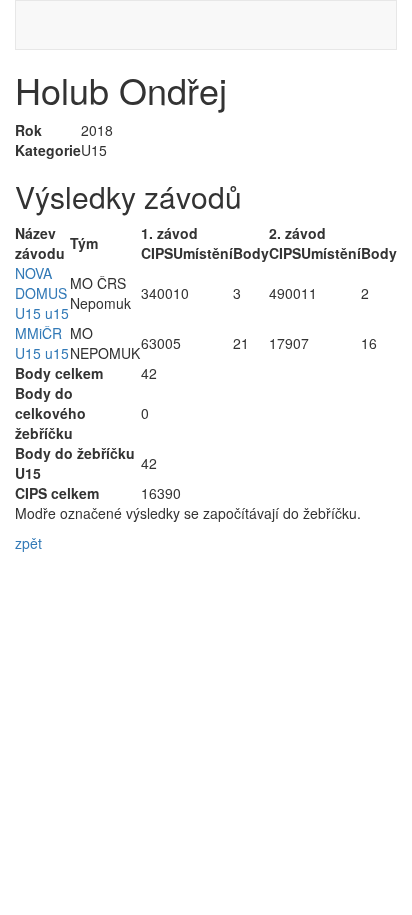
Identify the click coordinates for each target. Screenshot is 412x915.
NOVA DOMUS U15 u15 (42, 293)
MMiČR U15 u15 (42, 343)
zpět (28, 543)
